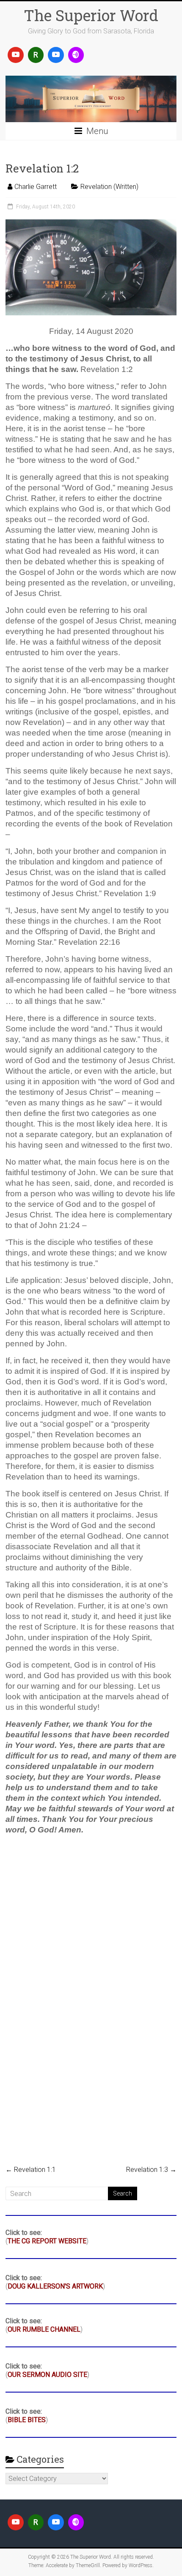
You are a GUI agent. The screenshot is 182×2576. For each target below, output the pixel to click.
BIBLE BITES (27, 2420)
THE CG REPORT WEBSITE (47, 2241)
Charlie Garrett (36, 187)
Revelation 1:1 (31, 2170)
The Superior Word (91, 15)
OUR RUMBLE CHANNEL (44, 2329)
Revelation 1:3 (151, 2170)
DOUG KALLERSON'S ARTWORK (55, 2286)
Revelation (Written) (109, 187)
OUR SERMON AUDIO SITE (47, 2375)
